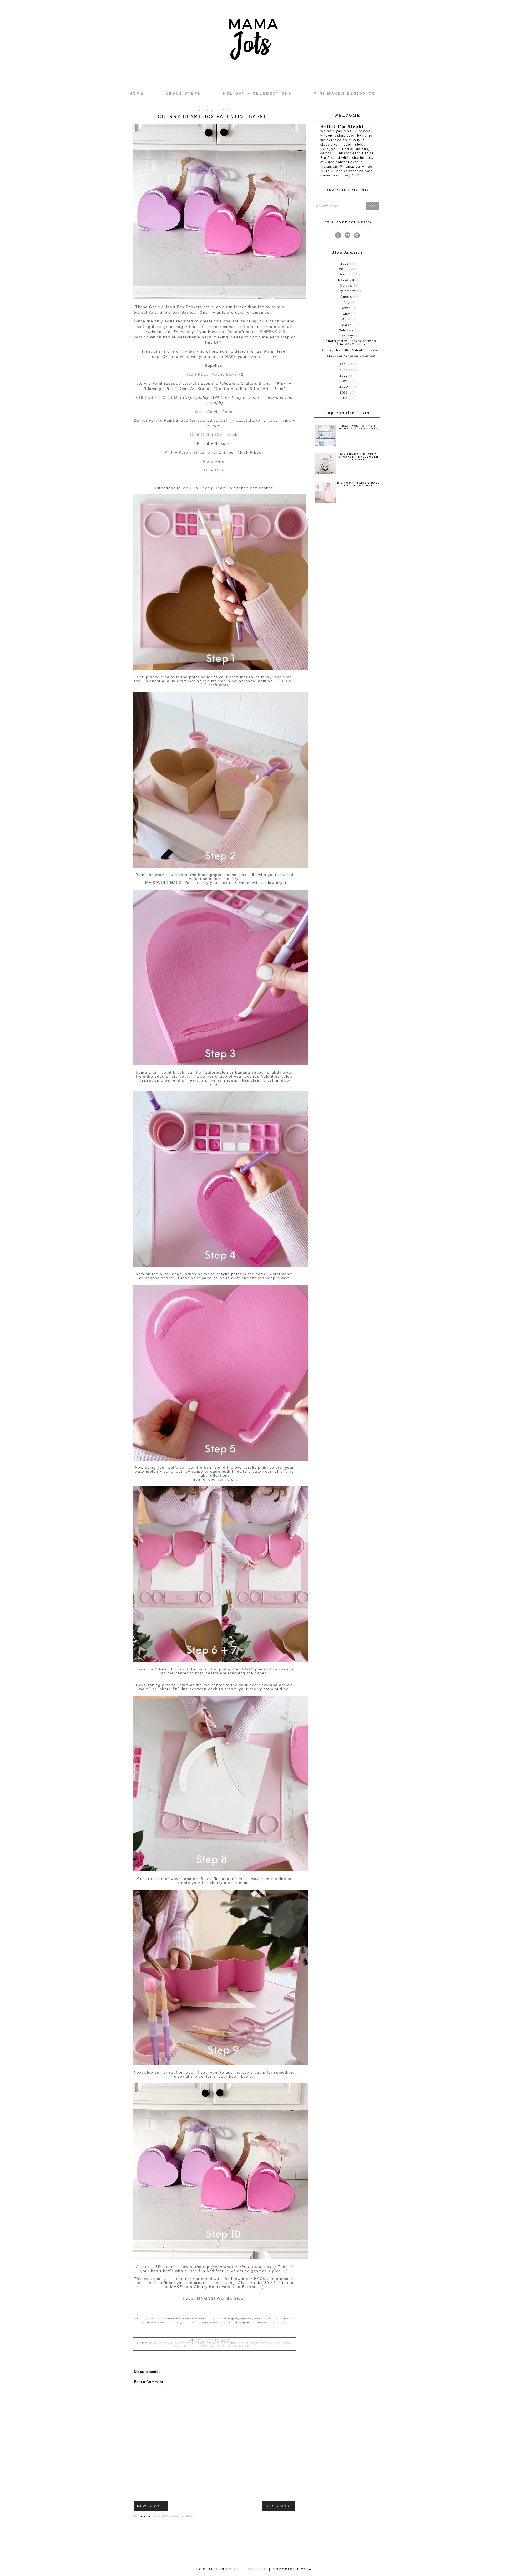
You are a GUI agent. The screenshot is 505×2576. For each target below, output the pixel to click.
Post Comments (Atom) (176, 2516)
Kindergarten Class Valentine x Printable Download (351, 343)
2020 (344, 387)
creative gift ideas (228, 2343)
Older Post (279, 2506)
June (347, 308)
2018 (344, 398)
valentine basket (235, 2346)
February (347, 331)
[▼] (339, 269)
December (347, 274)
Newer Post (151, 2506)
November (347, 280)
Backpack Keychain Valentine (351, 356)
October (347, 286)
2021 (344, 381)
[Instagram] (338, 236)
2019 (344, 393)
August (347, 297)
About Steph (183, 93)
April (347, 319)
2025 (344, 269)
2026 (345, 264)
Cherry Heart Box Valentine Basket (351, 350)
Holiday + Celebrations (257, 93)
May (347, 314)
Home (137, 93)
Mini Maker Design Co (345, 93)
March (347, 325)
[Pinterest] (347, 236)
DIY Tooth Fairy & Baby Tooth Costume (358, 484)
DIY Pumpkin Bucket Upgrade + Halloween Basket (358, 457)
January (347, 336)
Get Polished (251, 2569)
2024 (344, 364)
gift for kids (266, 2343)
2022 (344, 376)
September (347, 291)
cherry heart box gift (179, 2343)
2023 (344, 370)
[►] (340, 264)
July (347, 302)
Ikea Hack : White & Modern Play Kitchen (358, 427)
